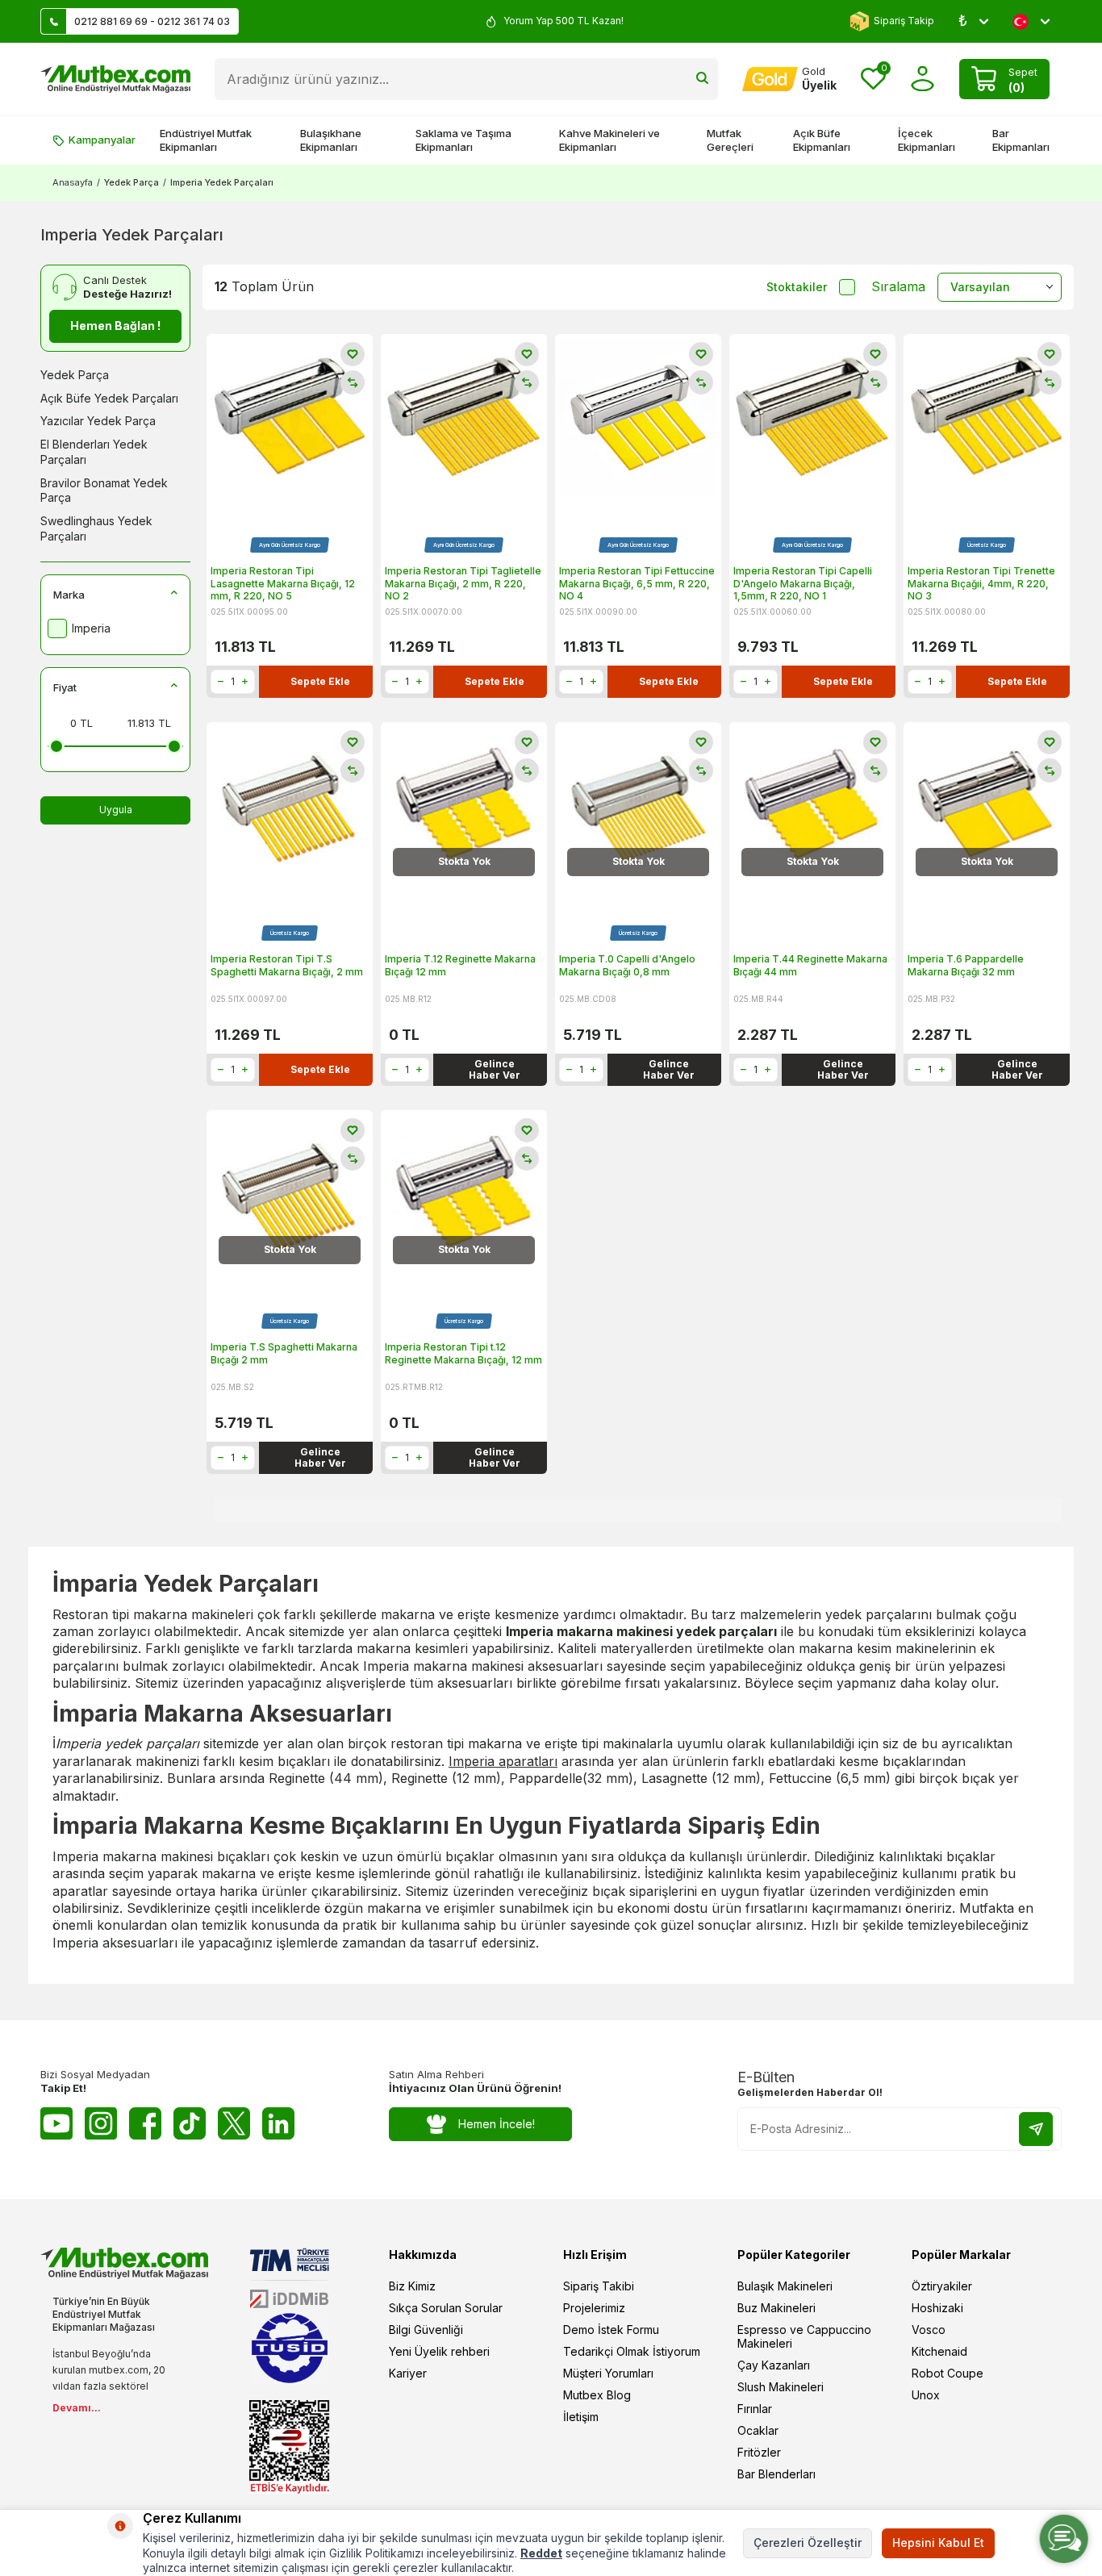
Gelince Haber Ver (495, 1069)
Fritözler (759, 2452)
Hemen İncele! (497, 2124)
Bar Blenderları (776, 2474)
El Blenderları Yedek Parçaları (94, 452)
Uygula (116, 810)
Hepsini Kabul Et (938, 2543)
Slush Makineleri (781, 2387)
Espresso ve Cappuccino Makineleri (804, 2336)
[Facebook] (145, 2123)
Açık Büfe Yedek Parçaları (109, 398)
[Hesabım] (923, 79)
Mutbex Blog (597, 2395)
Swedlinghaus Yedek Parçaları (96, 528)
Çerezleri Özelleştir (808, 2543)
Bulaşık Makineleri (785, 2286)
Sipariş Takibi (599, 2286)
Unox (926, 2395)
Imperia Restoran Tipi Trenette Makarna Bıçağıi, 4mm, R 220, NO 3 (981, 583)
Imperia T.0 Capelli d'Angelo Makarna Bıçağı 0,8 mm (627, 965)
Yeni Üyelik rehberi (439, 2351)
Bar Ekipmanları (1021, 140)
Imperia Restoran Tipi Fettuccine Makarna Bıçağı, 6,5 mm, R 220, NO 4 (637, 583)
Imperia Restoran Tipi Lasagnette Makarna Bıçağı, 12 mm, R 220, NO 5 (283, 583)
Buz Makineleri (776, 2308)
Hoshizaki (937, 2308)
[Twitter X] (234, 2123)
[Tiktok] (190, 2123)
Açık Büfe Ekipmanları (822, 140)
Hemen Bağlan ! (115, 326)
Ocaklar (758, 2430)
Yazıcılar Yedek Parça (98, 421)
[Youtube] (56, 2123)
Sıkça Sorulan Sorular (446, 2308)
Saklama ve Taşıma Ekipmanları (463, 140)
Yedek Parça (131, 182)
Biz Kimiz (412, 2286)
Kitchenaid (939, 2351)
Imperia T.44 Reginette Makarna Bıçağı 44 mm (810, 965)
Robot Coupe (948, 2373)
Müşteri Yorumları (608, 2373)
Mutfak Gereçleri (730, 140)
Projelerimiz (594, 2308)
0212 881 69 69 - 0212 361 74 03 (152, 21)
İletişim (581, 2417)
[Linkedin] (278, 2123)
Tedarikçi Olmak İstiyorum (632, 2351)
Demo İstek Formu (611, 2330)
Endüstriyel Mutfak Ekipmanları (206, 140)
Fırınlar (755, 2409)
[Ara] (702, 79)
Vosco (929, 2330)
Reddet (541, 2553)
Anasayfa (73, 182)
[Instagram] (101, 2123)
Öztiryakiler (942, 2286)
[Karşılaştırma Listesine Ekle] (353, 382)
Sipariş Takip (904, 21)
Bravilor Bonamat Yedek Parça (104, 491)
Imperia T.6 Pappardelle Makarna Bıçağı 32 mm (966, 965)
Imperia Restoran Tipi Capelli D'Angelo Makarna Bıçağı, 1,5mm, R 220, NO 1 (803, 583)
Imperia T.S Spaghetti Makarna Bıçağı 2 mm (284, 1353)
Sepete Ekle (320, 681)
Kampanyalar (102, 140)
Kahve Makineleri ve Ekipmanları (609, 140)
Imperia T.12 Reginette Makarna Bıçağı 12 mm (460, 965)
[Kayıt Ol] (1036, 2129)
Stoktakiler (797, 287)
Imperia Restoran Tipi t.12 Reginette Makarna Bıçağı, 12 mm (463, 1353)
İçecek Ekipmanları (927, 140)
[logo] (115, 79)
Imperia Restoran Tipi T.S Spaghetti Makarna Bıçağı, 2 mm (287, 965)
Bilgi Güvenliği (426, 2330)
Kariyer (408, 2373)
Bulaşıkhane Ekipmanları (331, 140)
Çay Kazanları (774, 2365)
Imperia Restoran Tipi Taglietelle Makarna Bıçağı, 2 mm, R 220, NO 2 (463, 583)
